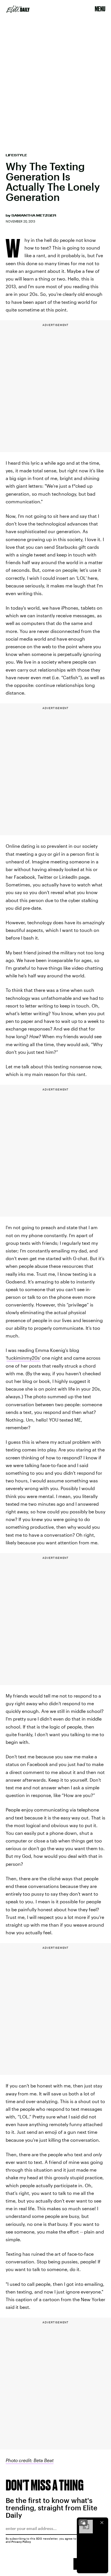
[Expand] (83, 2523)
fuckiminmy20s (23, 1358)
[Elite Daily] (18, 9)
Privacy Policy (21, 2542)
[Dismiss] (102, 2523)
